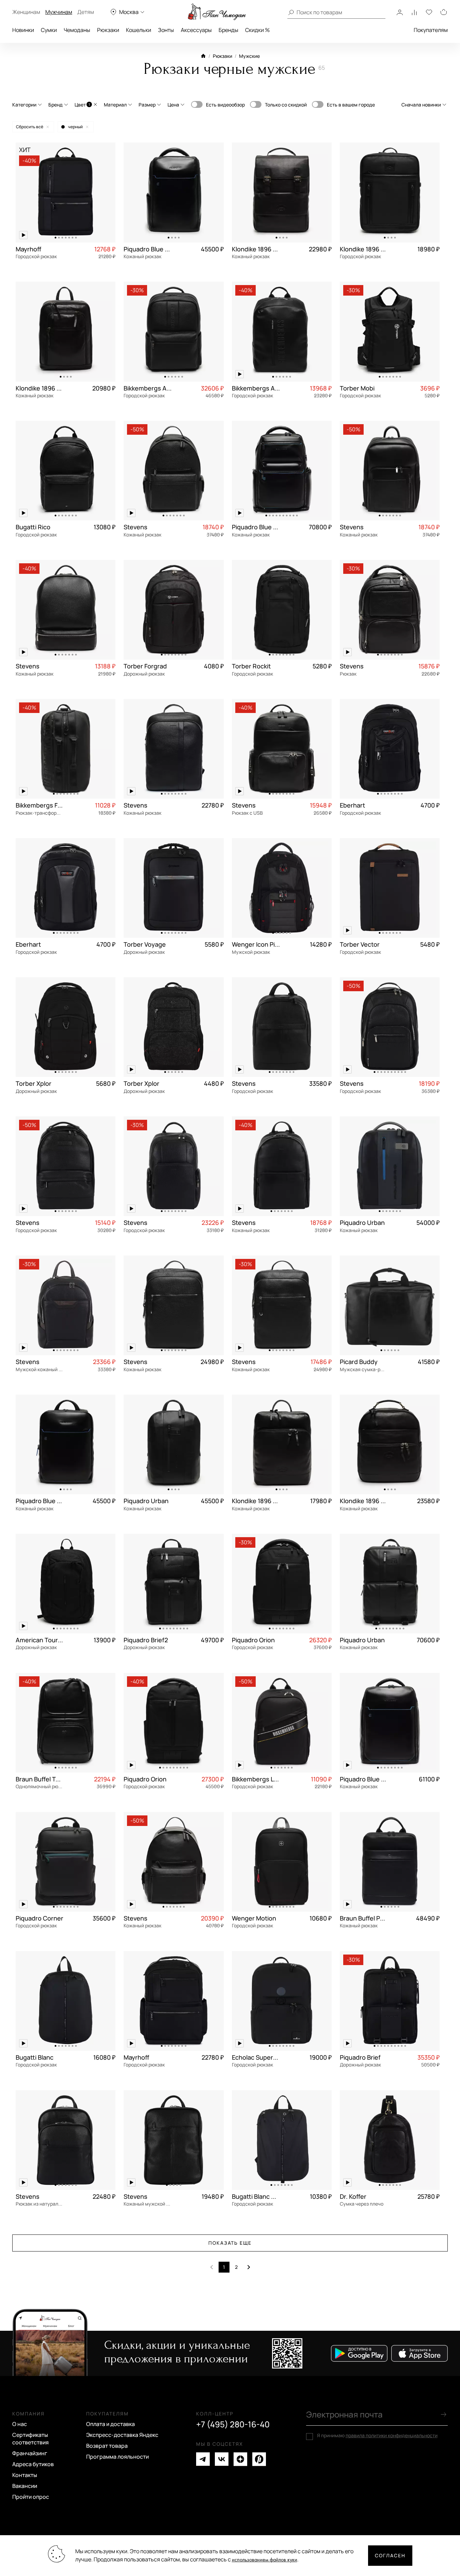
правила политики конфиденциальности (392, 2435)
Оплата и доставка (110, 2424)
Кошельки (139, 30)
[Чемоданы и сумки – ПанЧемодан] (217, 12)
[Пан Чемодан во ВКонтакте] (222, 2459)
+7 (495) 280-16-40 (233, 2424)
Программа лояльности (117, 2457)
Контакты (25, 2475)
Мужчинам (59, 12)
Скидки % (257, 30)
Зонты (166, 30)
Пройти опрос (31, 2497)
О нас (20, 2424)
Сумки (49, 30)
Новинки (23, 30)
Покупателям (431, 30)
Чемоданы (77, 30)
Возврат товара (107, 2446)
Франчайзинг (30, 2453)
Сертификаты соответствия (30, 2439)
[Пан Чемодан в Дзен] (240, 2459)
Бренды (228, 30)
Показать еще (230, 2243)
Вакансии (25, 2486)
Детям (86, 12)
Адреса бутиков (33, 2464)
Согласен (390, 2555)
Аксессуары (196, 30)
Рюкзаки (108, 30)
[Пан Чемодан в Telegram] (203, 2459)
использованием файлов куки (265, 2560)
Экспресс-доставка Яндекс (122, 2435)
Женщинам (26, 12)
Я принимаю (377, 2436)
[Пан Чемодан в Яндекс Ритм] (259, 2459)
